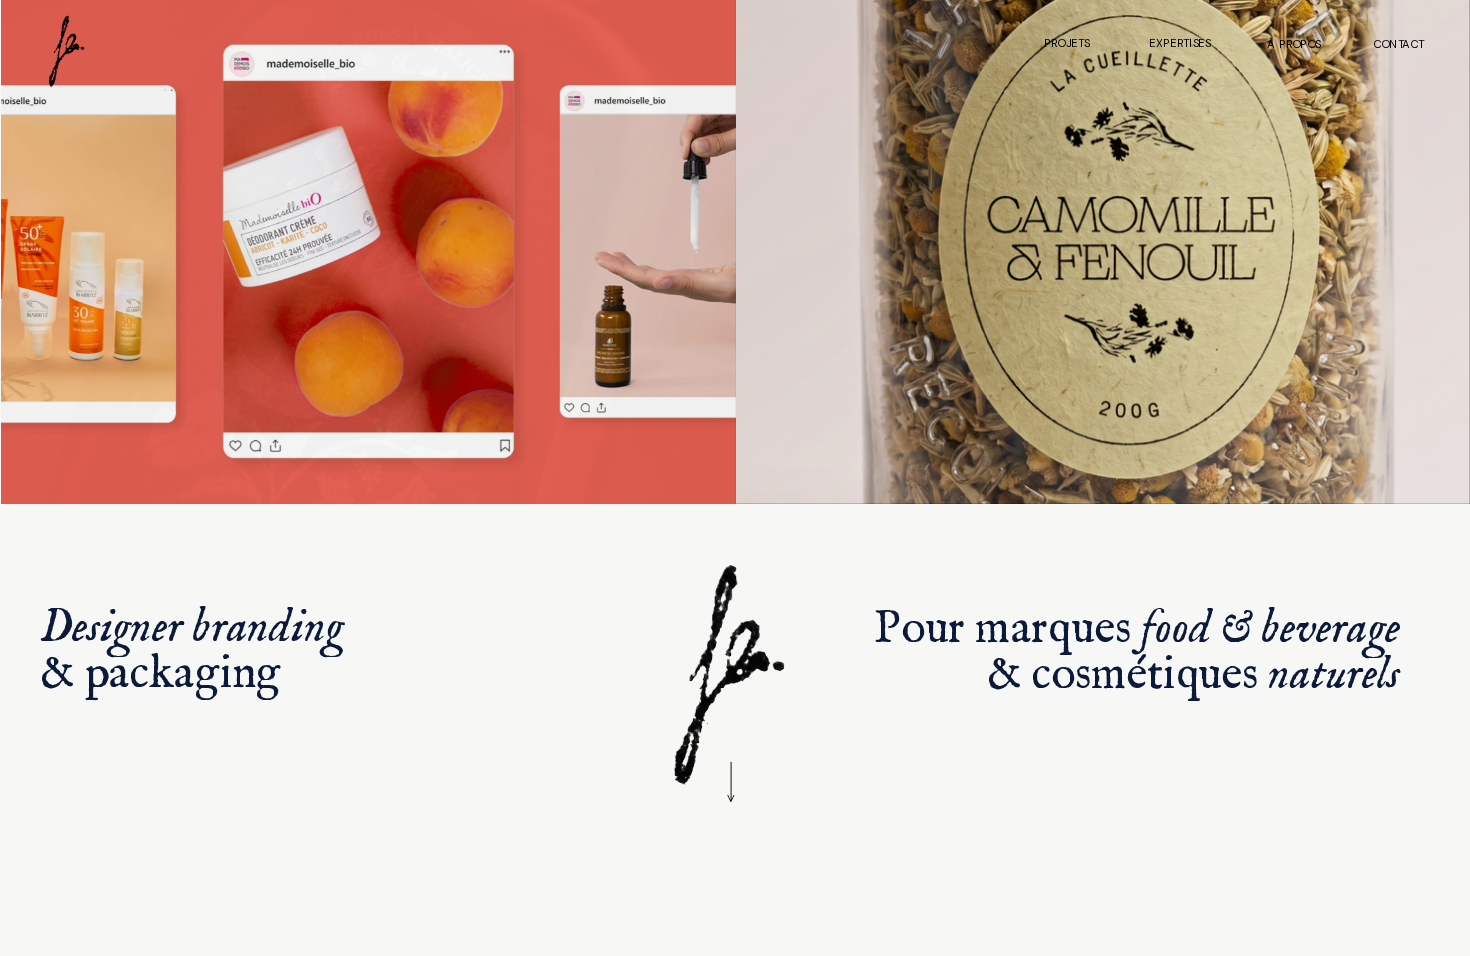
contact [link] (1398, 43)
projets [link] (1067, 43)
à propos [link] (1294, 43)
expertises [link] (1180, 43)
